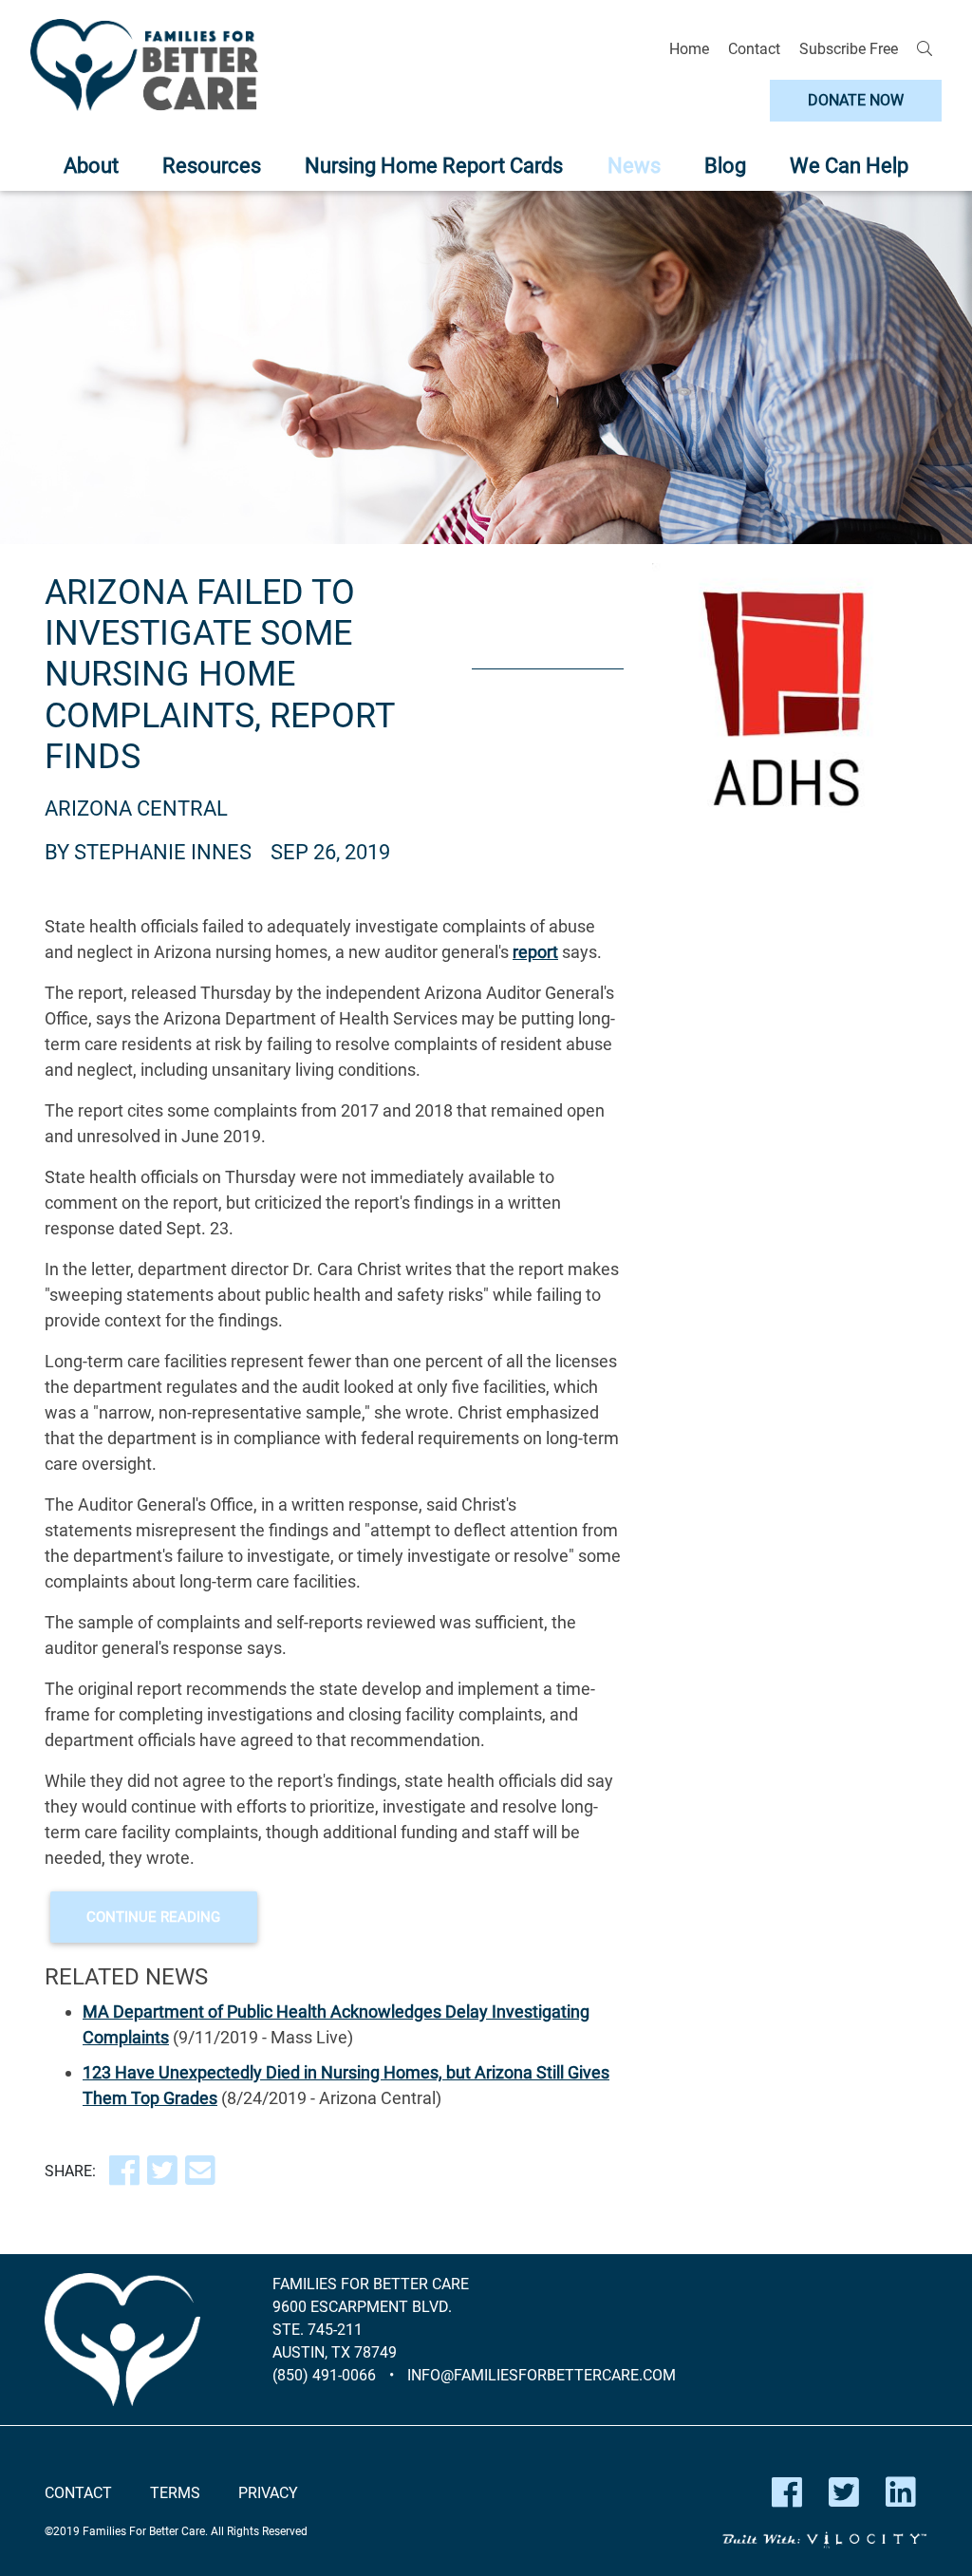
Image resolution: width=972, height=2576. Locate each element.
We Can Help (849, 166)
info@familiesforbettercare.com (542, 2375)
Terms (175, 2493)
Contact (754, 49)
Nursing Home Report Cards (434, 166)
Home (689, 49)
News (634, 166)
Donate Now (856, 100)
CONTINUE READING (153, 1917)
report (535, 952)
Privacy (268, 2493)
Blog (725, 166)
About (91, 166)
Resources (212, 166)
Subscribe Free (849, 49)
